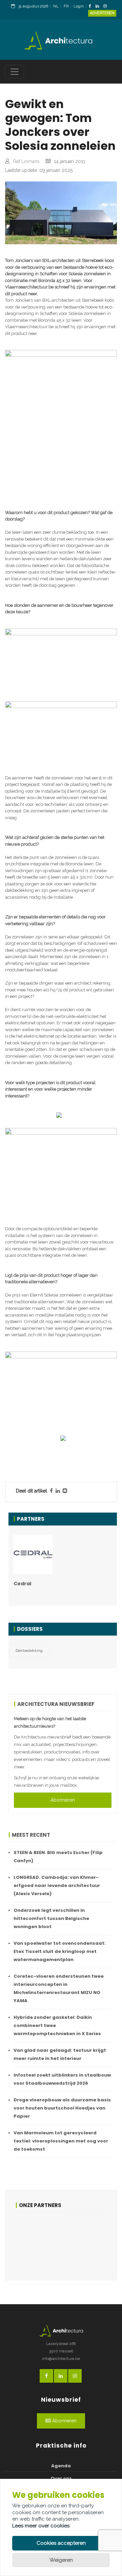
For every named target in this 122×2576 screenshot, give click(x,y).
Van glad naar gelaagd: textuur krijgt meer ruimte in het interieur (60, 2054)
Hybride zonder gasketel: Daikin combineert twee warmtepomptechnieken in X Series (57, 2025)
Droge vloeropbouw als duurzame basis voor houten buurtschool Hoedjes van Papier (62, 2108)
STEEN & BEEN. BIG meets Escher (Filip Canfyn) (58, 1857)
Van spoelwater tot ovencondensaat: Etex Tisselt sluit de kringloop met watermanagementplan (60, 1951)
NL (56, 6)
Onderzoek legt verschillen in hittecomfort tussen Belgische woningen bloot (51, 1918)
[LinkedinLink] (99, 7)
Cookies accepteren (61, 2543)
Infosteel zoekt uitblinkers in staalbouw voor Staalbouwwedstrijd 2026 (62, 2079)
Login (79, 6)
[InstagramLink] (107, 7)
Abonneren (63, 1800)
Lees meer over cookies (41, 2526)
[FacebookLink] (92, 7)
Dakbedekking (29, 1651)
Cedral (22, 1584)
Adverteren (102, 13)
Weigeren (61, 2560)
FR (66, 6)
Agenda (61, 2466)
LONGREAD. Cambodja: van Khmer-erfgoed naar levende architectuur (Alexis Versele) (57, 1885)
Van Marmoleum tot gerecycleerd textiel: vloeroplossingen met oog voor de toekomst (61, 2141)
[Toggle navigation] (15, 72)
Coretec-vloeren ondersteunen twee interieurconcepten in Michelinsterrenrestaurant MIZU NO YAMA (59, 1988)
